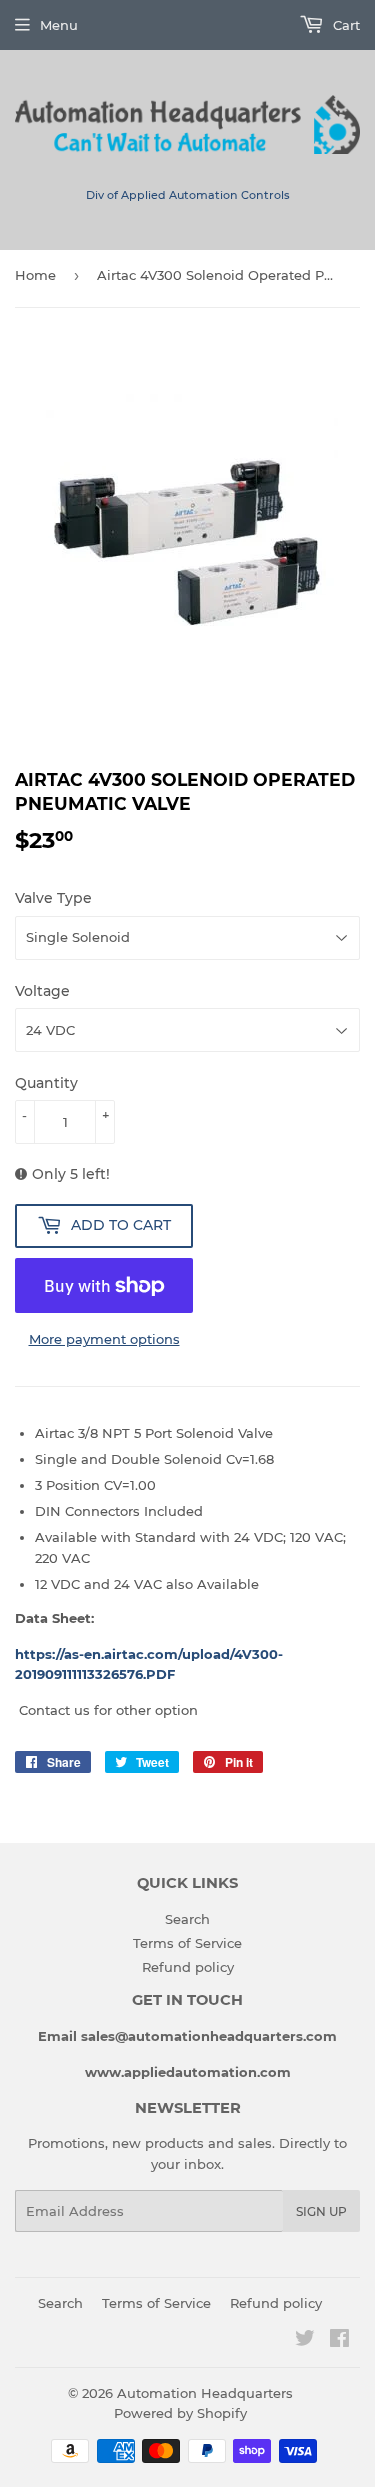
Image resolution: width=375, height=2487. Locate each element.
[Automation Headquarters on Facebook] (339, 2341)
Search (187, 1919)
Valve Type (53, 898)
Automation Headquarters (205, 2393)
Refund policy (188, 1967)
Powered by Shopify (180, 2413)
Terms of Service (187, 1943)
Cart (344, 25)
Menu (59, 25)
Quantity (46, 1083)
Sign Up (321, 2211)
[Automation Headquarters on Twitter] (305, 2341)
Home (35, 275)
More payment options (104, 1339)
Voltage (42, 991)
